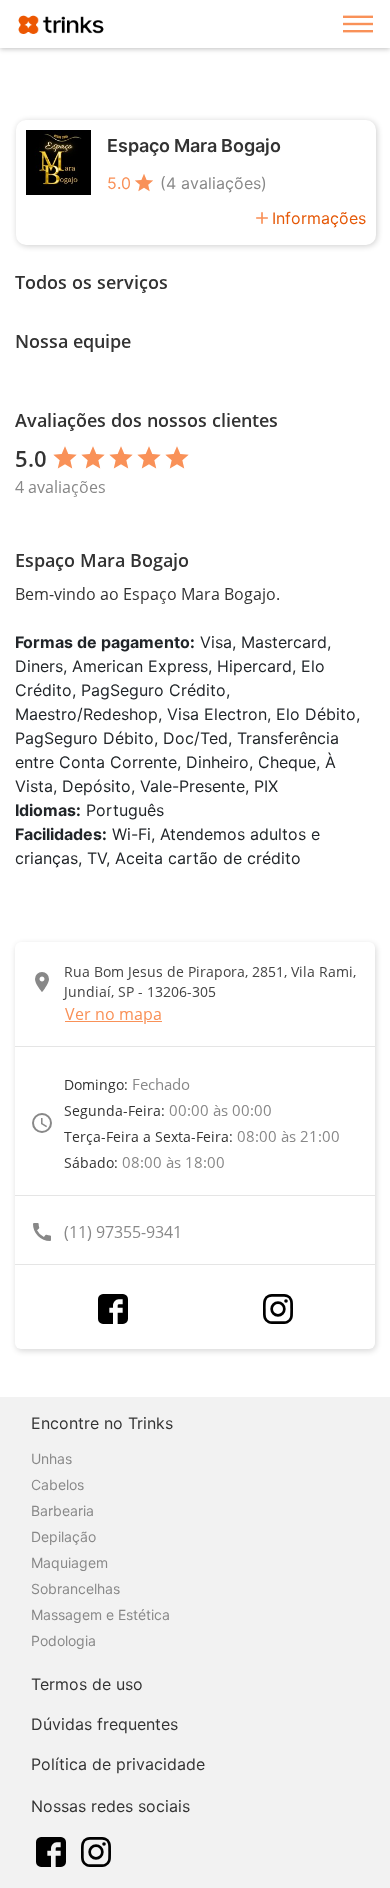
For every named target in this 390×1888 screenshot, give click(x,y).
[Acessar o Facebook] (113, 1309)
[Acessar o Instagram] (278, 1309)
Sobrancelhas (75, 1588)
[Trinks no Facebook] (51, 1850)
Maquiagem (69, 1562)
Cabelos (57, 1484)
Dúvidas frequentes (104, 1724)
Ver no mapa (113, 1014)
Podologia (63, 1640)
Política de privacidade (118, 1764)
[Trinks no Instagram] (96, 1850)
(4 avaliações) (213, 183)
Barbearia (62, 1510)
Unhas (51, 1458)
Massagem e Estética (100, 1614)
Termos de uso (87, 1684)
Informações (319, 218)
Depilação (63, 1536)
